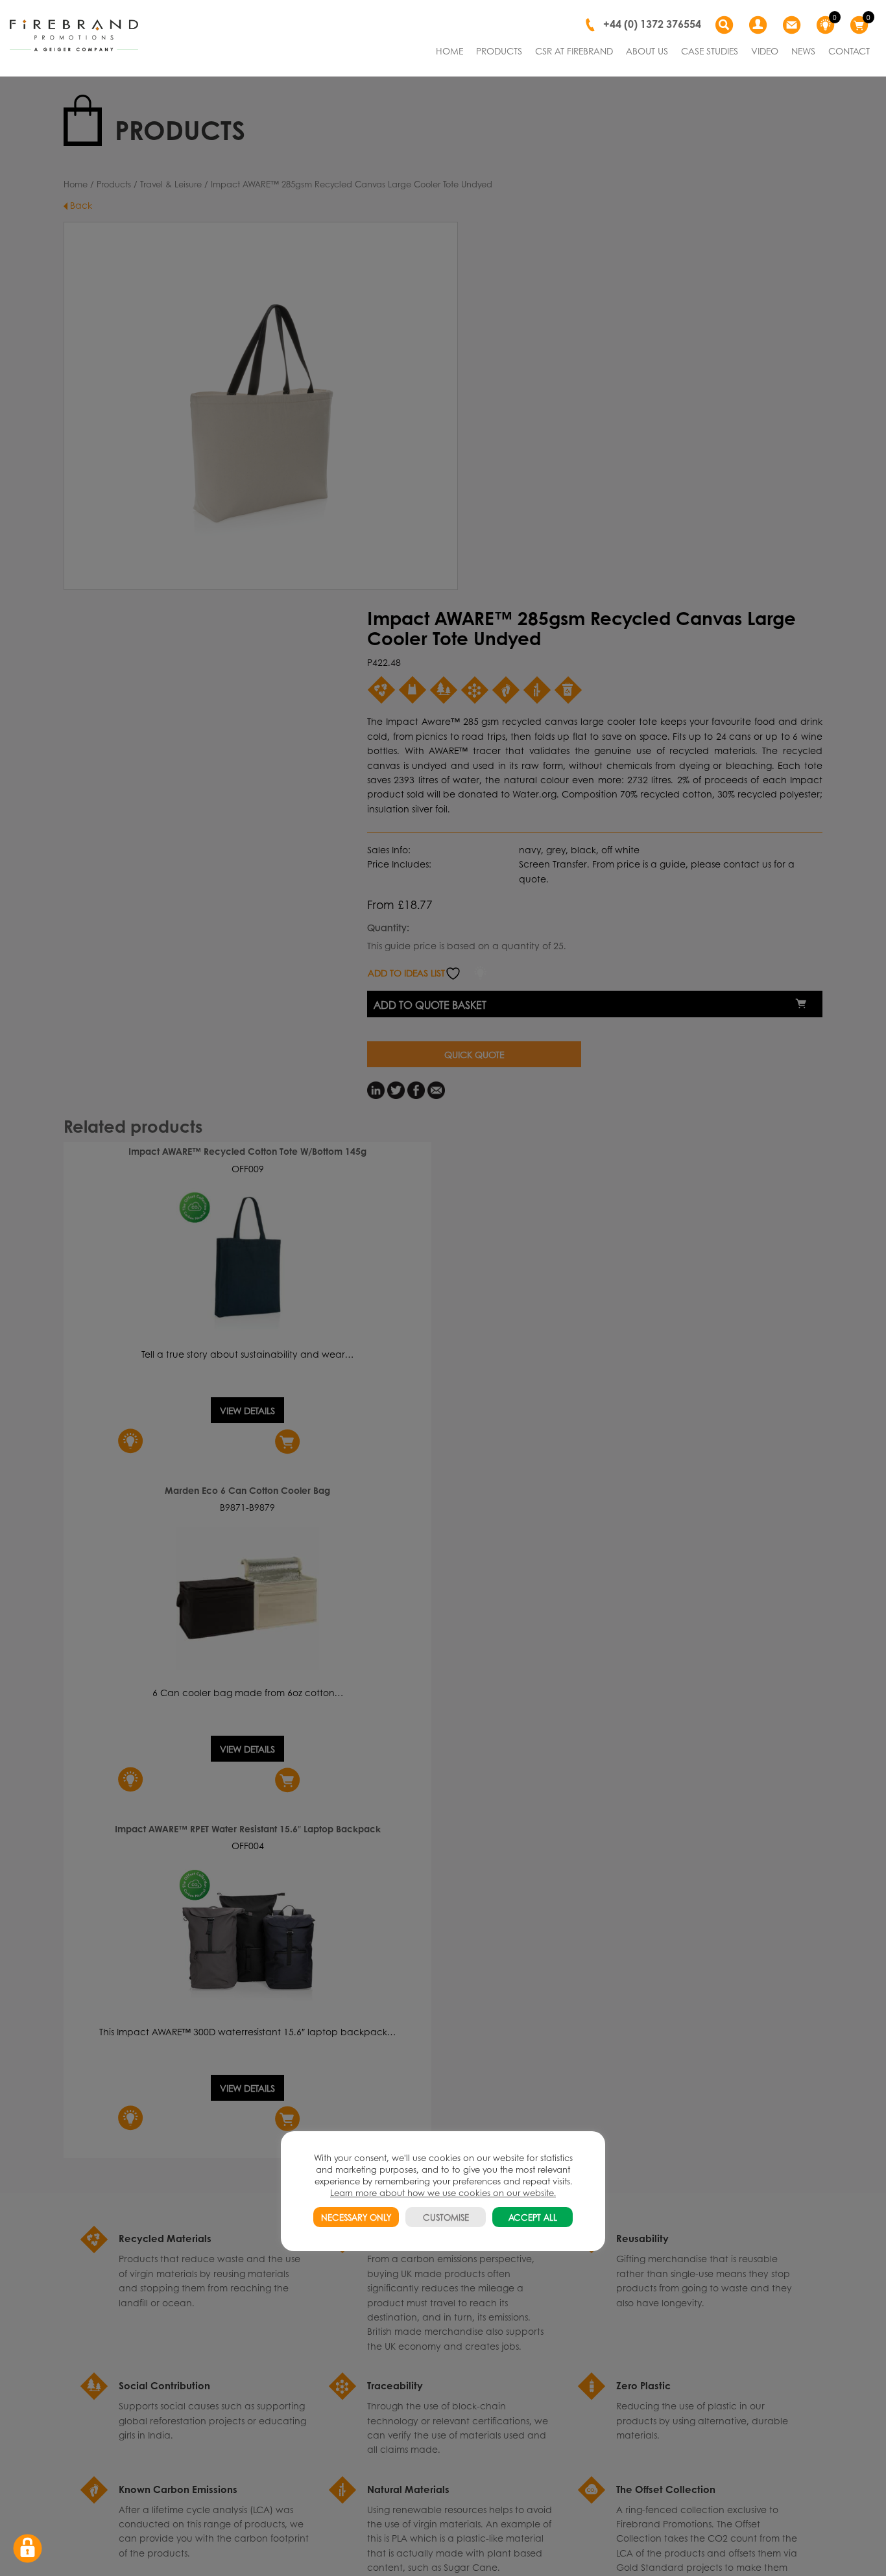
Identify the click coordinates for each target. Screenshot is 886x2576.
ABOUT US (647, 51)
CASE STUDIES (710, 51)
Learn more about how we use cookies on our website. (443, 2192)
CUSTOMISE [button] (446, 2217)
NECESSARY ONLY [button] (356, 2217)
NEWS (803, 51)
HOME (449, 51)
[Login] (760, 25)
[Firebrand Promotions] (74, 36)
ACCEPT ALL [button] (533, 2217)
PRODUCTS (499, 51)
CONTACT (849, 51)
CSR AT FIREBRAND (574, 51)
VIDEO (765, 51)
